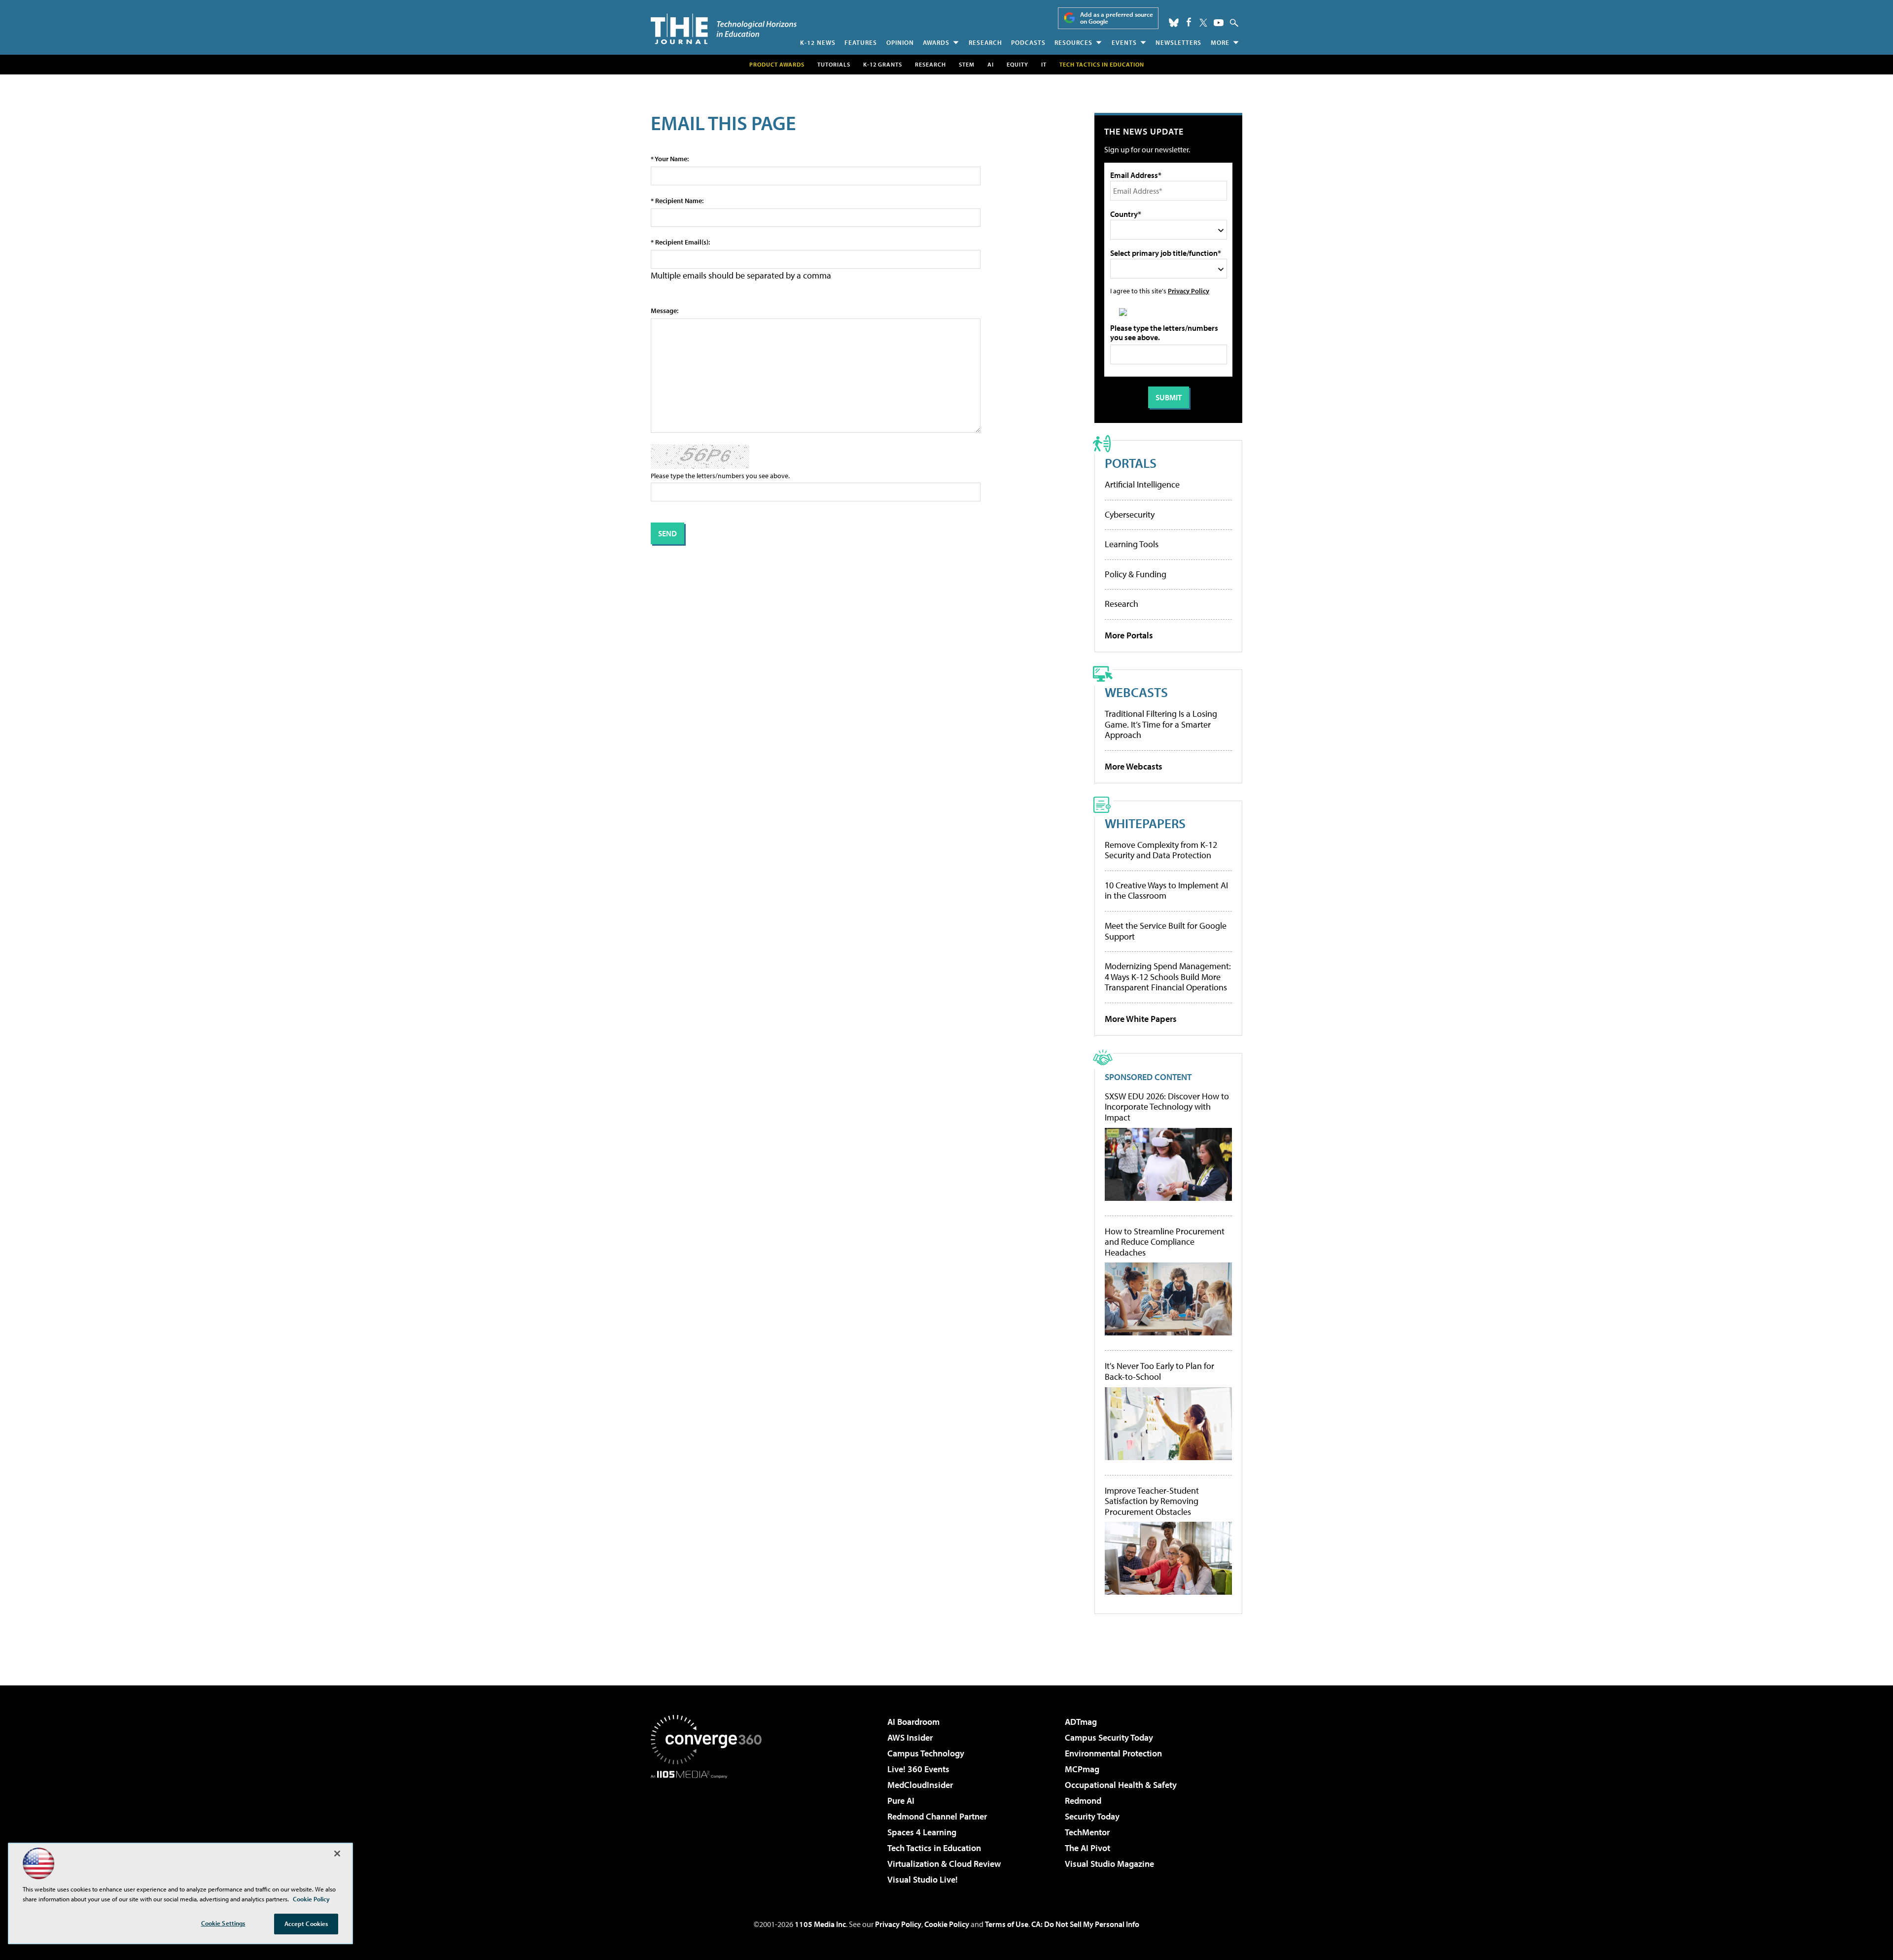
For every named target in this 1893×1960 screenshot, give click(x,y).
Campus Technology (926, 1753)
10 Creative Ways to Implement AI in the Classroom (1166, 891)
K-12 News (818, 42)
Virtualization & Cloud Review (944, 1864)
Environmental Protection (1113, 1753)
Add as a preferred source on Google (1117, 18)
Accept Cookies (306, 1924)
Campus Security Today (1109, 1737)
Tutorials (834, 64)
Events (1124, 42)
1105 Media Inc (820, 1924)
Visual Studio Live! (923, 1879)
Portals (1131, 463)
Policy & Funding (1136, 574)
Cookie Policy (947, 1924)
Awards (936, 42)
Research (985, 42)
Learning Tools (1132, 544)
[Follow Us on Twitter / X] (1203, 23)
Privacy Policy (1189, 291)
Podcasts (1028, 42)
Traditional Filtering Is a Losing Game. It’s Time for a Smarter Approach (1161, 724)
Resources (1073, 42)
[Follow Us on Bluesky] (1174, 23)
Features (861, 42)
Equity (1017, 64)
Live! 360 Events (918, 1769)
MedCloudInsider (920, 1785)
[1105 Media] (710, 1829)
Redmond (1083, 1801)
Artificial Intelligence (1142, 484)
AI (991, 64)
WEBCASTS (1136, 692)
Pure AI (901, 1801)
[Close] (337, 1854)
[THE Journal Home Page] (724, 29)
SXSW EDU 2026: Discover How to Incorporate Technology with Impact (1167, 1107)
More (1220, 42)
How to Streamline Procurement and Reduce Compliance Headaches (1165, 1242)
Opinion (900, 42)
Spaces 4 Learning (922, 1832)
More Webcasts (1134, 766)
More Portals (1129, 635)
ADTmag (1081, 1722)
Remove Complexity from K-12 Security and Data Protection (1161, 850)
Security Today (1092, 1816)
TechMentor (1087, 1832)
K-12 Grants (883, 64)
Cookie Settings (223, 1923)
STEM (967, 64)
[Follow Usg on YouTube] (1219, 23)
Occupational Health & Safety (1121, 1785)
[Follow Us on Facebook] (1189, 22)
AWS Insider (910, 1737)
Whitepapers (1145, 823)
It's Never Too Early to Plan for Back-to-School (1159, 1371)
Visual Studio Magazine (1109, 1864)
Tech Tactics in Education (934, 1848)
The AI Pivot (1087, 1848)
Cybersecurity (1130, 514)
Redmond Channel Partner (937, 1816)
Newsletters (1178, 42)
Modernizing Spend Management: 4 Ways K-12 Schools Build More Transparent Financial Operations (1168, 977)
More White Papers (1141, 1019)
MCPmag (1082, 1769)
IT (1044, 64)
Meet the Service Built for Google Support (1166, 931)
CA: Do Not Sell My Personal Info (1085, 1924)
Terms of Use (1007, 1924)
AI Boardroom (913, 1722)
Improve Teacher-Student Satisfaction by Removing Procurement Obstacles (1152, 1501)
